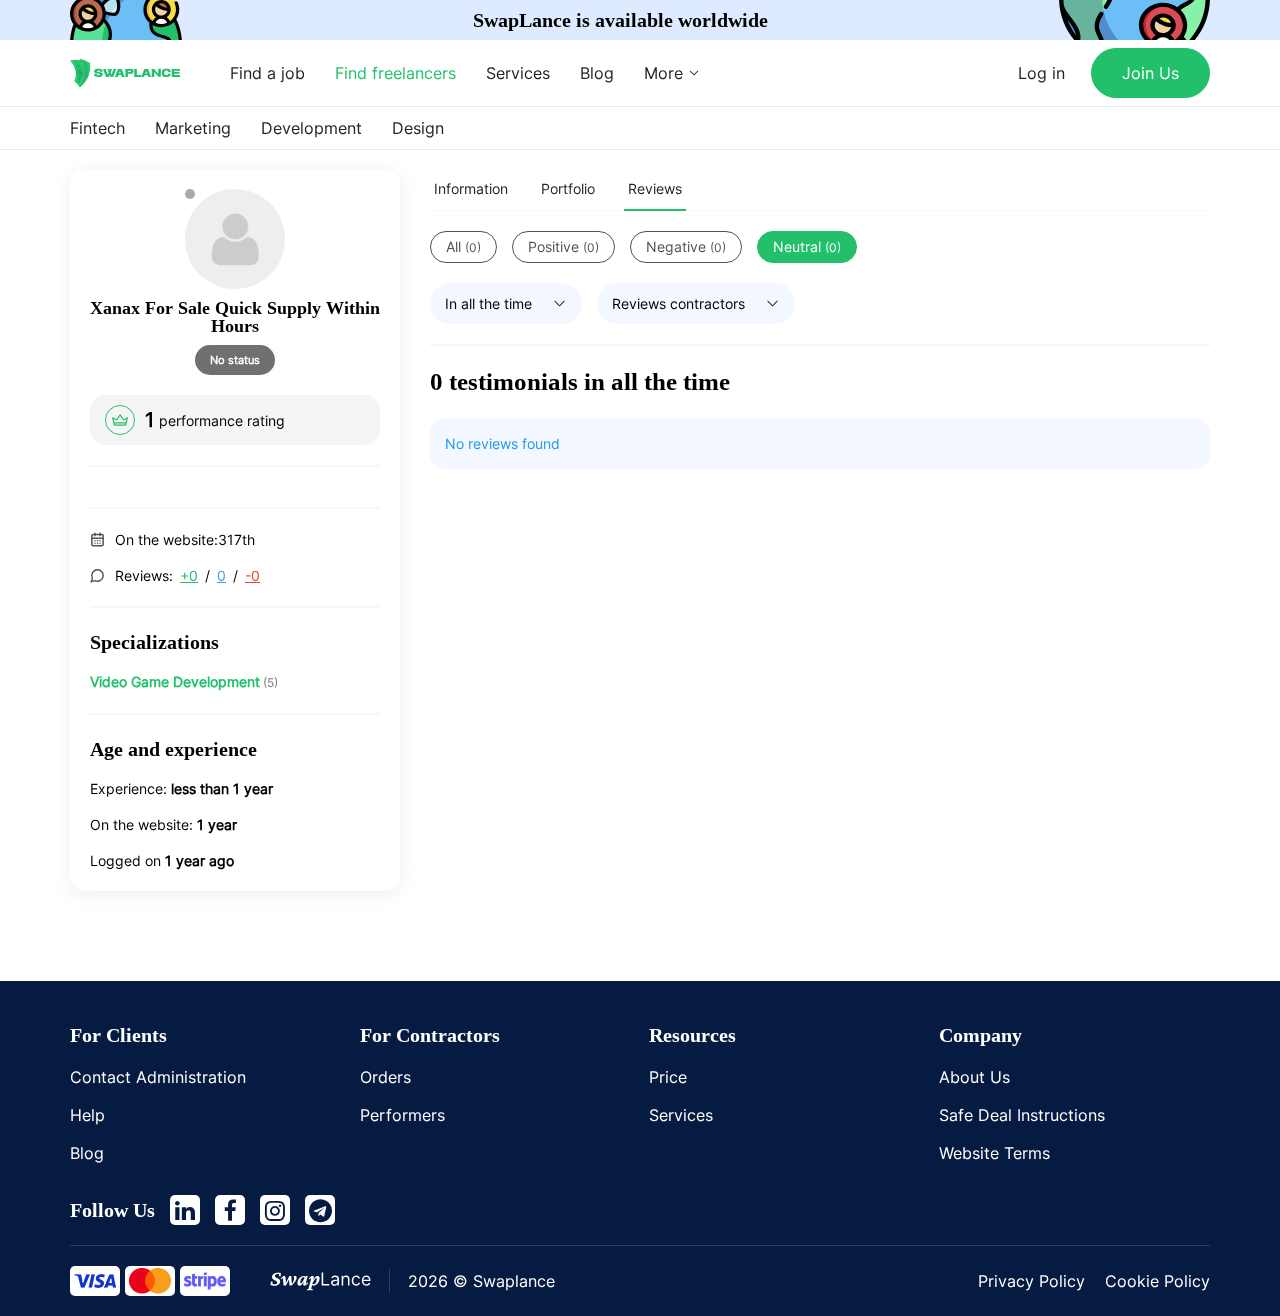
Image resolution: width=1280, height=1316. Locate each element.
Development (311, 128)
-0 (252, 575)
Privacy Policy (1031, 1281)
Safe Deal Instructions (1022, 1115)
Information (471, 188)
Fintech (97, 128)
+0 (189, 575)
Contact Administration (158, 1077)
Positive (563, 246)
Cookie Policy (1157, 1281)
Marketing (193, 128)
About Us (974, 1077)
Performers (402, 1115)
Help (87, 1115)
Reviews (655, 188)
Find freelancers (395, 73)
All (463, 246)
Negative (686, 246)
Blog (597, 73)
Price (668, 1077)
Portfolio (568, 188)
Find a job (267, 73)
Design (418, 128)
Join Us (1150, 73)
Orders (385, 1077)
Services (518, 73)
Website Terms (994, 1153)
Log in (1041, 73)
